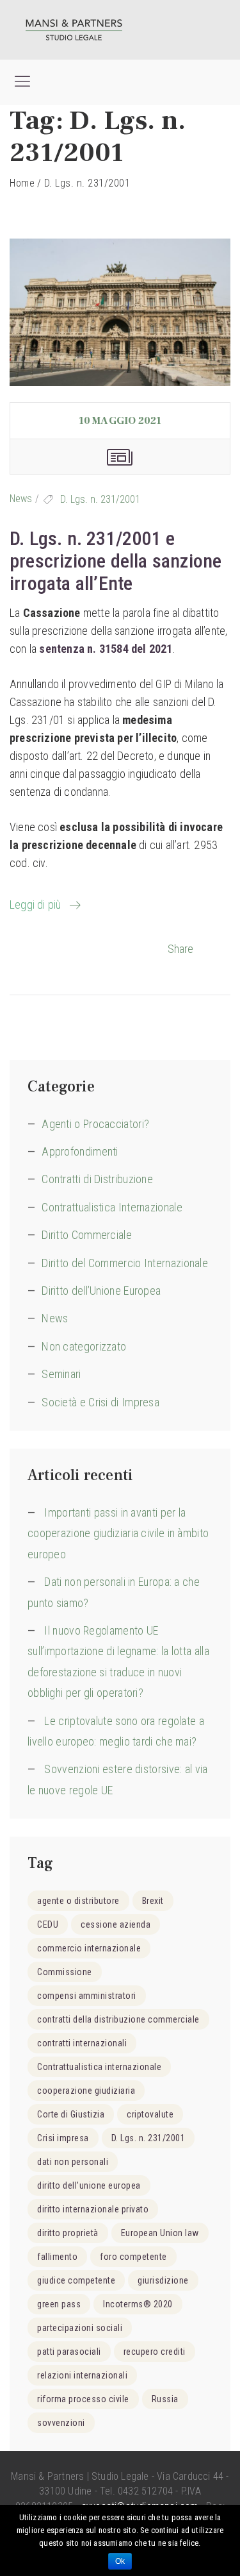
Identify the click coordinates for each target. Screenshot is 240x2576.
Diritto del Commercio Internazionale (125, 1263)
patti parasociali (69, 2352)
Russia (165, 2399)
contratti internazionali (82, 2043)
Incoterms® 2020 (138, 2304)
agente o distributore (78, 1901)
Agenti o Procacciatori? (95, 1124)
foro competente (133, 2257)
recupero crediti (155, 2352)
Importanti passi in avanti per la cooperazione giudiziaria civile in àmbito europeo (118, 1533)
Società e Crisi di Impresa (100, 1402)
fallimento (57, 2257)
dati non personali (73, 2162)
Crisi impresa (63, 2138)
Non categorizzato (84, 1346)
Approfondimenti (80, 1151)
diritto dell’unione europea (89, 2185)
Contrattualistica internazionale (99, 2067)
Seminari (61, 1374)
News (21, 499)
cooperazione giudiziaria (86, 2091)
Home (22, 183)
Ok (120, 2561)
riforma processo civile (83, 2399)
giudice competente (76, 2280)
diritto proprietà (68, 2233)
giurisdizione (163, 2280)
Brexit (153, 1901)
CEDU (48, 1924)
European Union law (160, 2233)
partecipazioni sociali (80, 2328)
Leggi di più (35, 905)
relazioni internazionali (82, 2375)
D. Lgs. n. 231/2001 (100, 499)
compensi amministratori (87, 1996)
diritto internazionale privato (93, 2209)
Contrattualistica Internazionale (112, 1207)
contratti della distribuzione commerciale (118, 2019)
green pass (59, 2304)
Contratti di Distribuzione (97, 1179)
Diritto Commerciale (87, 1235)
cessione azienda (116, 1924)
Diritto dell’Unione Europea (101, 1291)
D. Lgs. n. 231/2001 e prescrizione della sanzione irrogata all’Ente (116, 561)
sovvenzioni (61, 2423)
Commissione (65, 1972)
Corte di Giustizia (71, 2114)
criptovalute (150, 2114)
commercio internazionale (89, 1948)
